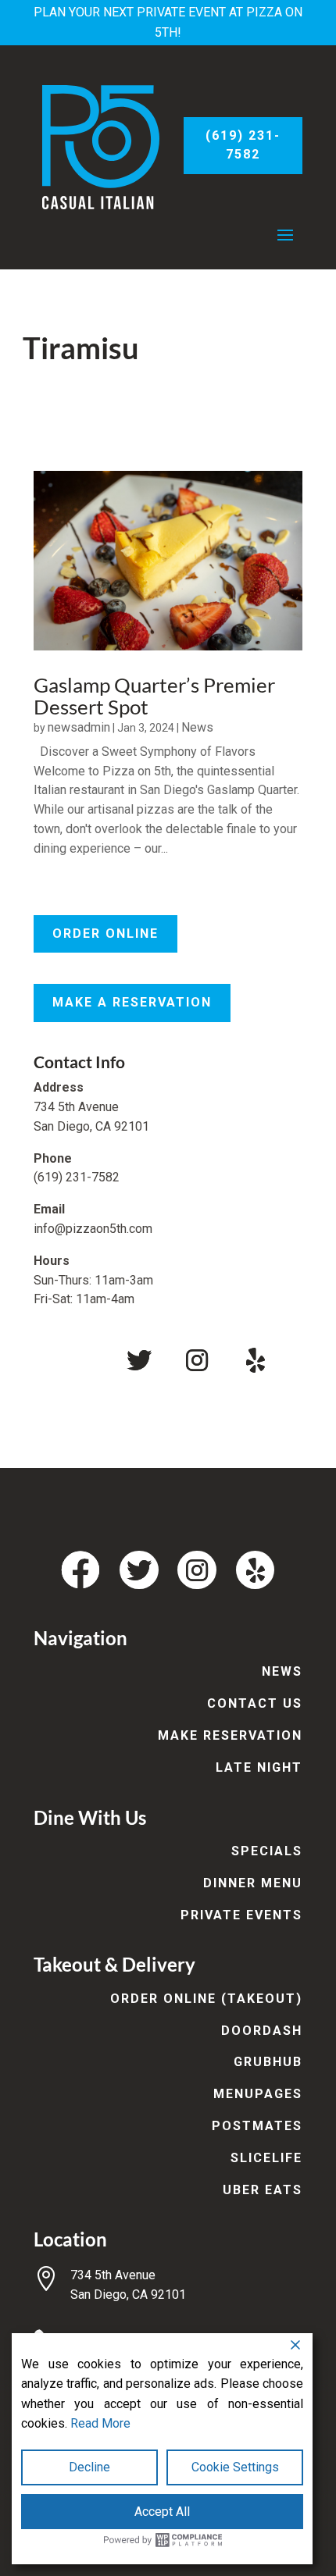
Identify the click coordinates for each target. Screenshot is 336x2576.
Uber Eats (263, 2190)
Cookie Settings (235, 2467)
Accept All (162, 2512)
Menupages (258, 2094)
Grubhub (268, 2062)
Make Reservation (230, 1735)
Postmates (257, 2126)
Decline (89, 2467)
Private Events (241, 1915)
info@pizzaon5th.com (93, 1229)
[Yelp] (256, 1360)
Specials (267, 1851)
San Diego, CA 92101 (128, 2295)
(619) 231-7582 (243, 145)
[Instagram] (197, 1360)
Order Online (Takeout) (206, 1999)
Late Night (259, 1767)
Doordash (262, 2031)
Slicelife (266, 2158)
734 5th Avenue (113, 2275)
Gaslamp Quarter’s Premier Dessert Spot (154, 696)
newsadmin (79, 727)
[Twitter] (139, 1360)
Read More (100, 2423)
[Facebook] (81, 1360)
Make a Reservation (132, 1002)
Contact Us (255, 1703)
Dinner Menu (253, 1883)
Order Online (105, 933)
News (197, 727)
